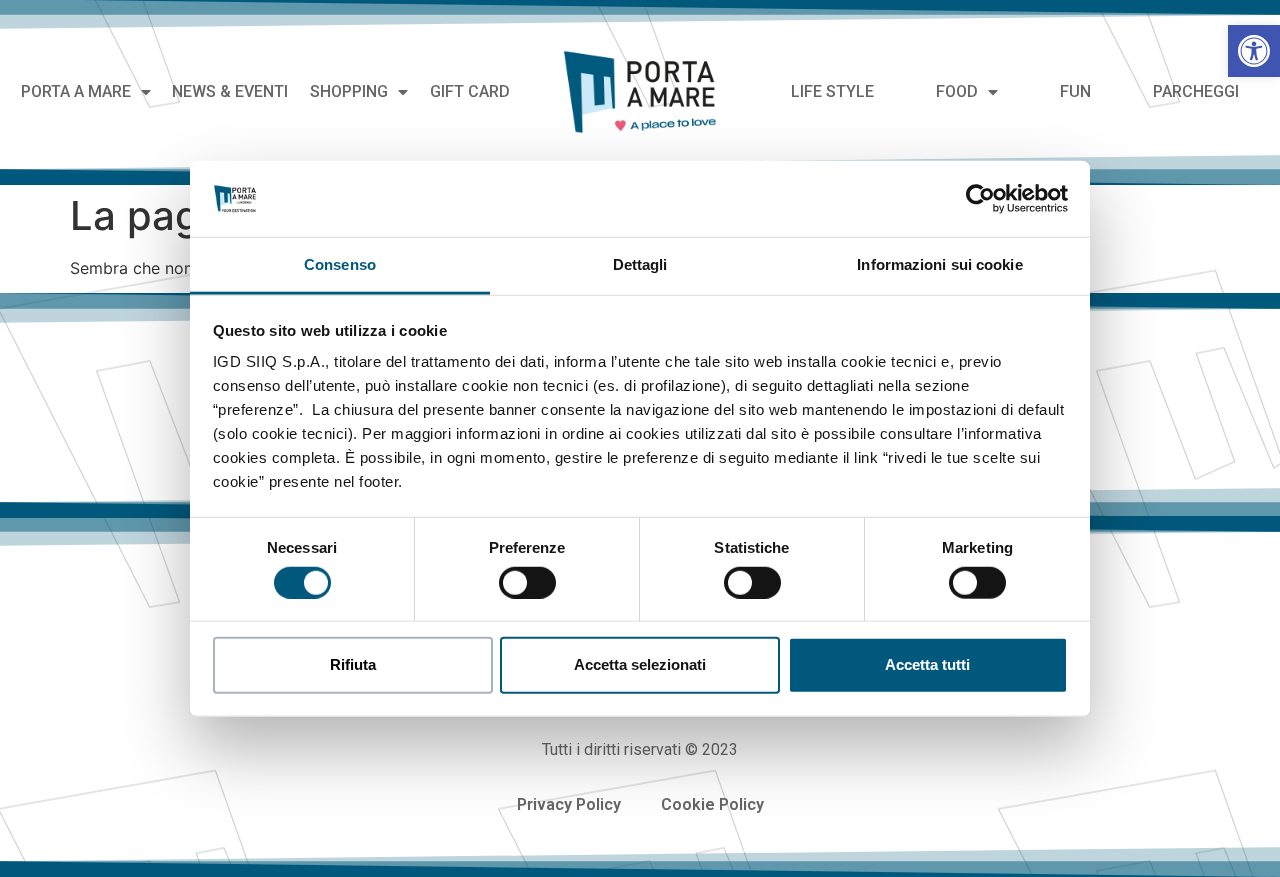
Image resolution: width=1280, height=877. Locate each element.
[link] (1254, 51)
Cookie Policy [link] (712, 804)
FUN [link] (1075, 91)
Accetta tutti (927, 664)
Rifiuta (353, 664)
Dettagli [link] (640, 264)
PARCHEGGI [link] (1196, 91)
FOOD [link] (957, 91)
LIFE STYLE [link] (832, 91)
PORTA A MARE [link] (76, 91)
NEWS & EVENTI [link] (230, 91)
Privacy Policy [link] (569, 804)
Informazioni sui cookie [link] (939, 264)
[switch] (527, 582)
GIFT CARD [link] (470, 91)
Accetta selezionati (640, 664)
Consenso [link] (340, 264)
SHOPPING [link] (349, 91)
